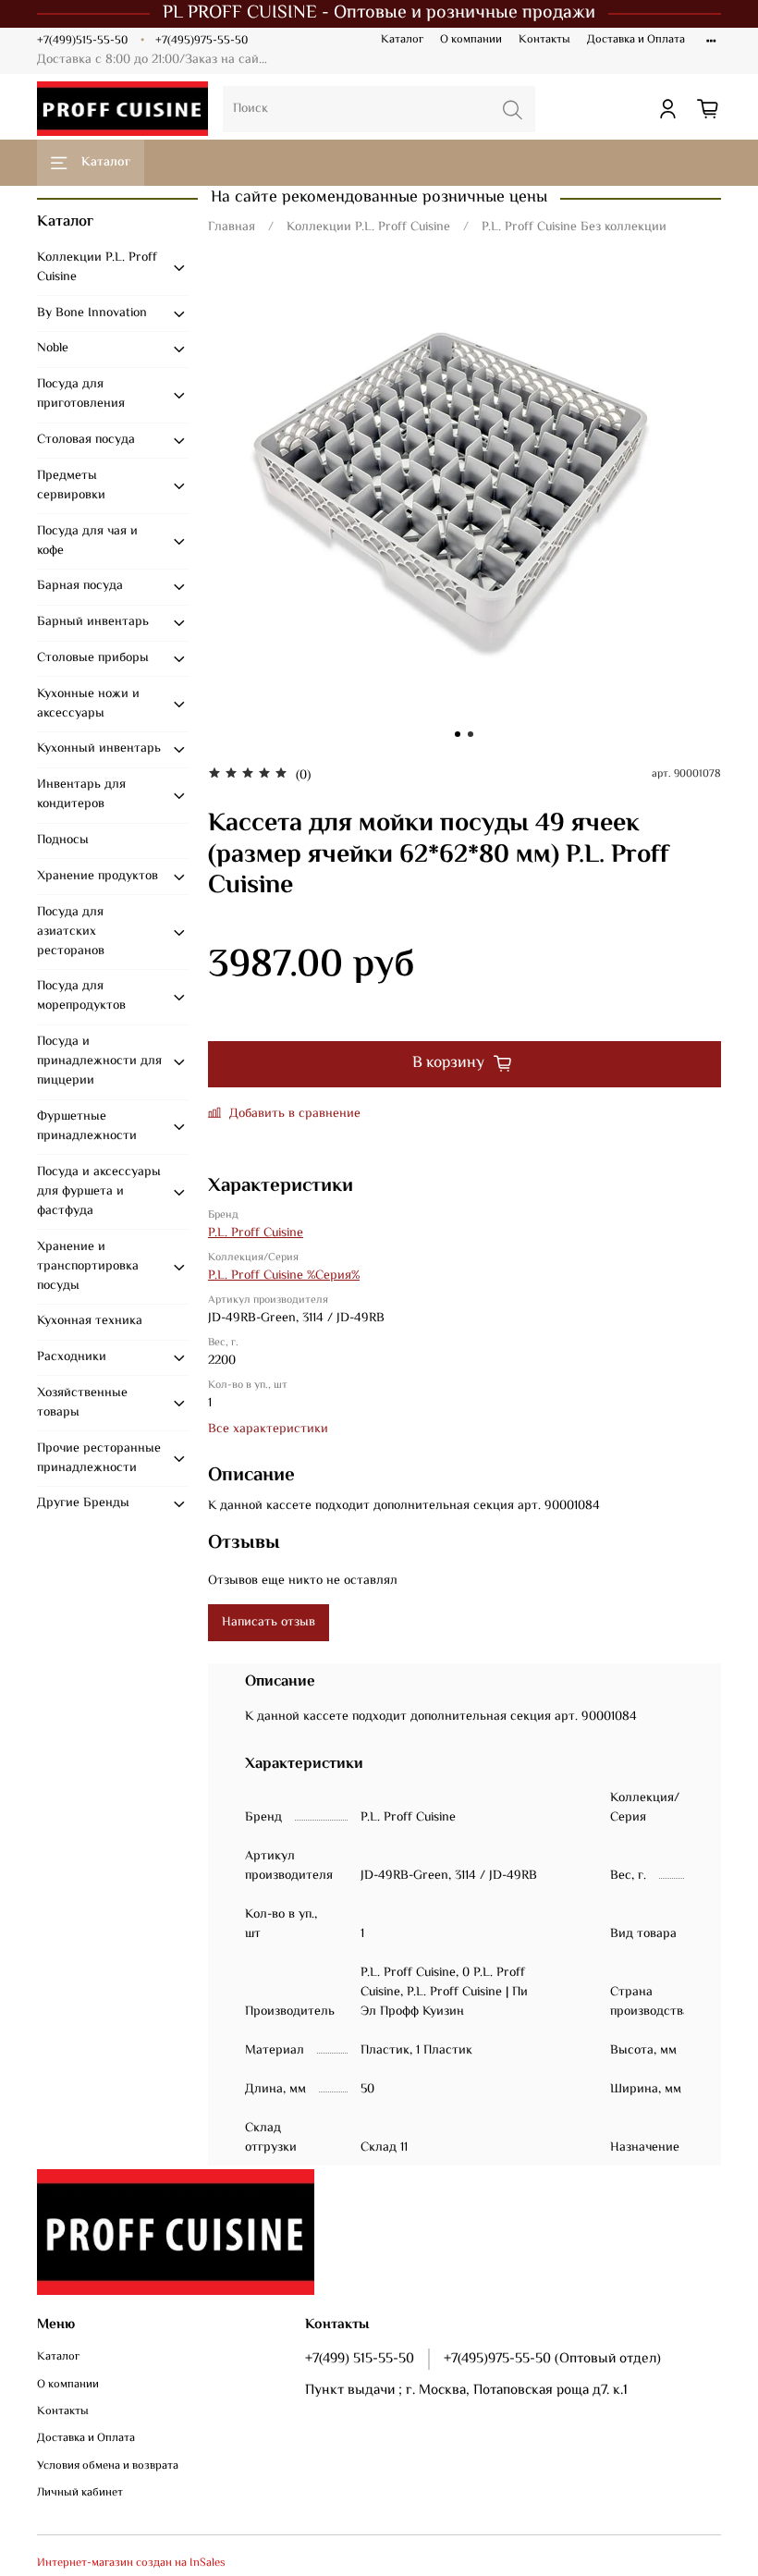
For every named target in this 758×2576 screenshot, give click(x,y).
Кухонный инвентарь (99, 749)
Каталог (402, 40)
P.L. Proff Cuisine (256, 1233)
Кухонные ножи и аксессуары (88, 704)
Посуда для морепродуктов (81, 996)
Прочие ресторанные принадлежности (99, 1459)
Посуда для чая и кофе (87, 541)
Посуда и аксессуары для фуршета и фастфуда (99, 1192)
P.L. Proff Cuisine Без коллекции (574, 227)
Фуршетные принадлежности (87, 1127)
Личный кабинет (80, 2493)
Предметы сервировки (71, 486)
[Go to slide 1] (458, 734)
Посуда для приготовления (81, 394)
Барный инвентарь (93, 622)
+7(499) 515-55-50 (360, 2359)
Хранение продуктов (98, 877)
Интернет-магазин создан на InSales (131, 2563)
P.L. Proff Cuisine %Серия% (284, 1276)
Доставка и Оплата (636, 40)
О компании (471, 40)
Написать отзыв (269, 1623)
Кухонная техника (90, 1321)
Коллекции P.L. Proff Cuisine (368, 227)
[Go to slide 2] (471, 734)
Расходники (72, 1357)
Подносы (63, 840)
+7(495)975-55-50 (202, 41)
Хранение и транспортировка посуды (88, 1267)
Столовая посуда (86, 440)
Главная (232, 227)
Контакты (544, 40)
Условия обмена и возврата (108, 2466)
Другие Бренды (83, 1503)
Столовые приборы (93, 658)
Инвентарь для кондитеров (81, 795)
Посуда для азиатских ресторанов (71, 932)
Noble (53, 349)
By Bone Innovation (92, 313)
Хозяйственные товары (82, 1403)
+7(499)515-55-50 (82, 41)
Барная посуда (80, 586)
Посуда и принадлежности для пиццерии (99, 1061)
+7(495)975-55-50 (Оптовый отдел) (552, 2359)
